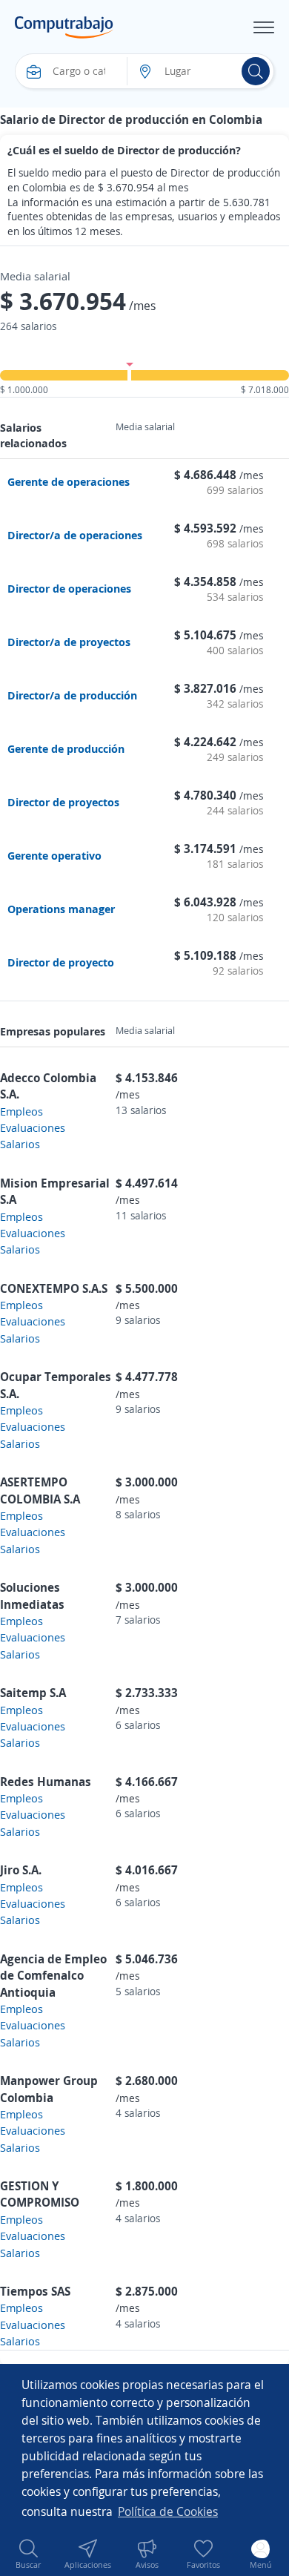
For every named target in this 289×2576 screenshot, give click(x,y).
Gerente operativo (54, 855)
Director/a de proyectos (69, 642)
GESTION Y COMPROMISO (40, 2194)
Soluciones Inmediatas (32, 1595)
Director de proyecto (61, 962)
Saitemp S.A (33, 1693)
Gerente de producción (66, 748)
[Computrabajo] (64, 27)
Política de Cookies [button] (168, 2511)
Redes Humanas (46, 1782)
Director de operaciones (69, 588)
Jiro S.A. (21, 1870)
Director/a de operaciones (75, 535)
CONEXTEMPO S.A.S (54, 1288)
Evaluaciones (33, 1127)
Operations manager (61, 909)
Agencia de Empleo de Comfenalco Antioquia (53, 1976)
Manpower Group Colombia (49, 2089)
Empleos (21, 1111)
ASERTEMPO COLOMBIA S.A (40, 1490)
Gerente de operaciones (69, 481)
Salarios (20, 1144)
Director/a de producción (72, 695)
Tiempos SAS (35, 2291)
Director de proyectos (63, 802)
